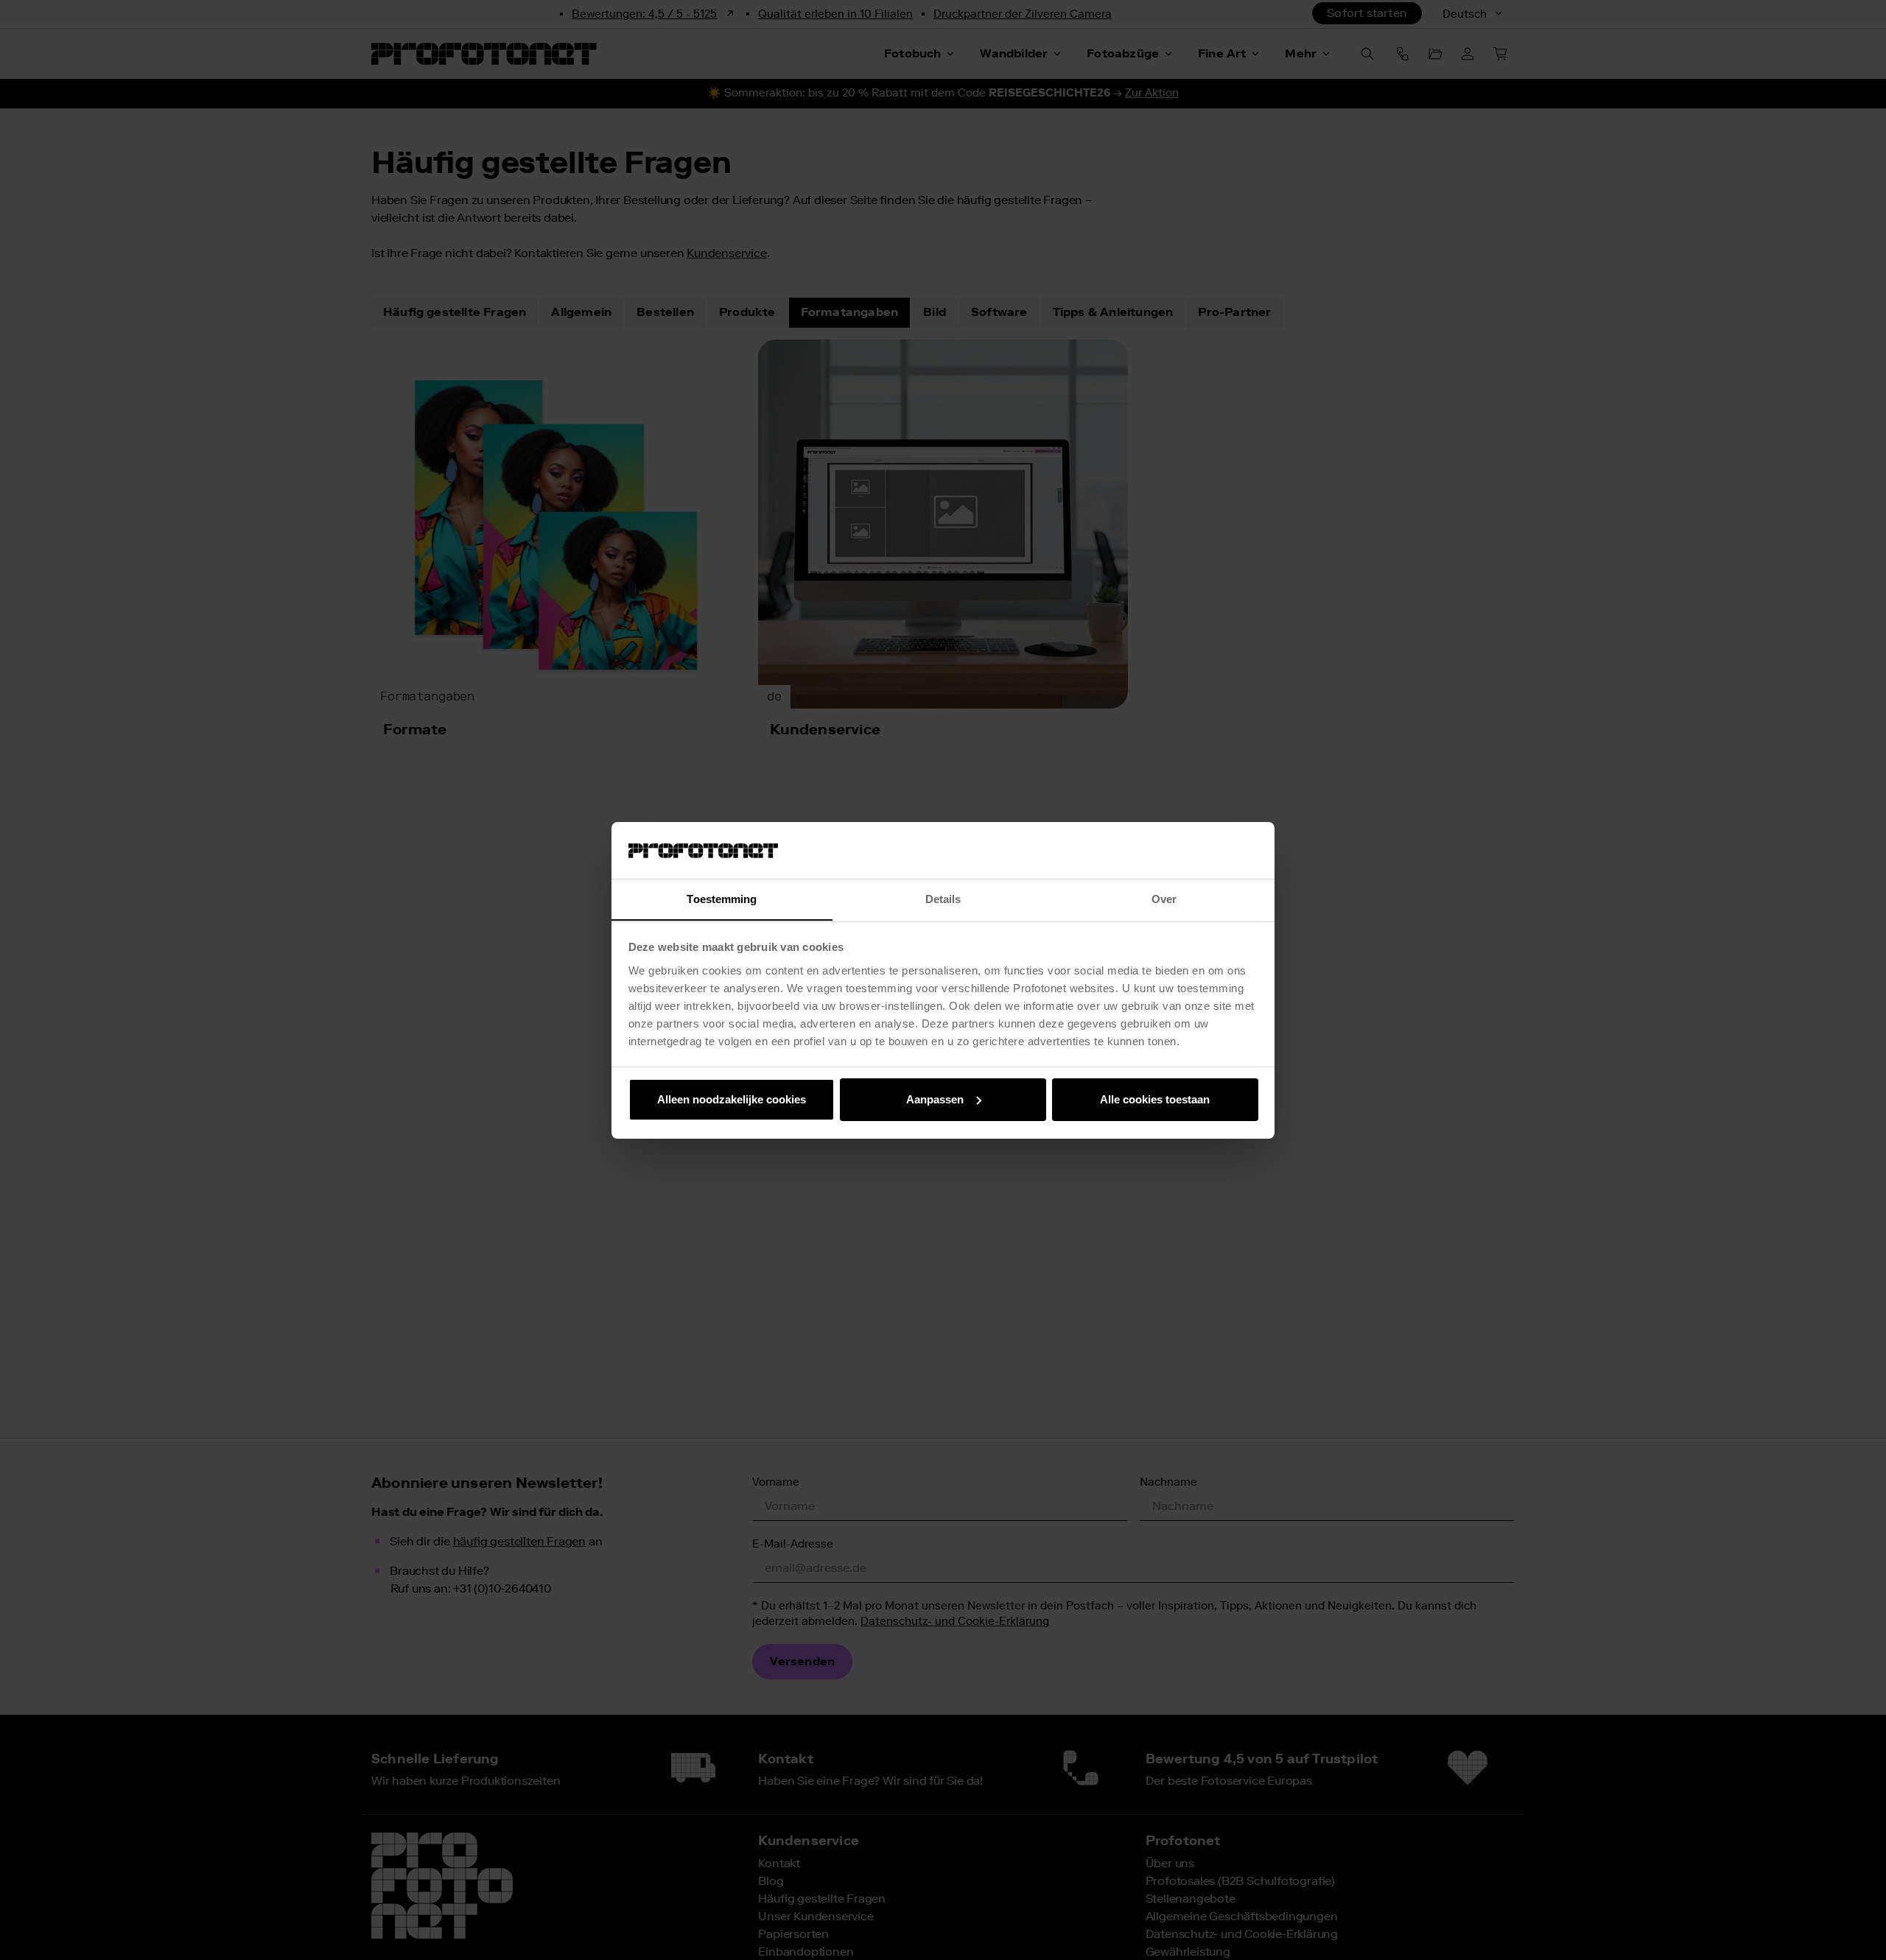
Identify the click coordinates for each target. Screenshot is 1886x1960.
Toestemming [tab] (722, 898)
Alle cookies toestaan (1155, 1099)
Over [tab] (1164, 898)
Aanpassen (935, 1099)
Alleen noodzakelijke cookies (732, 1099)
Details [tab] (943, 898)
